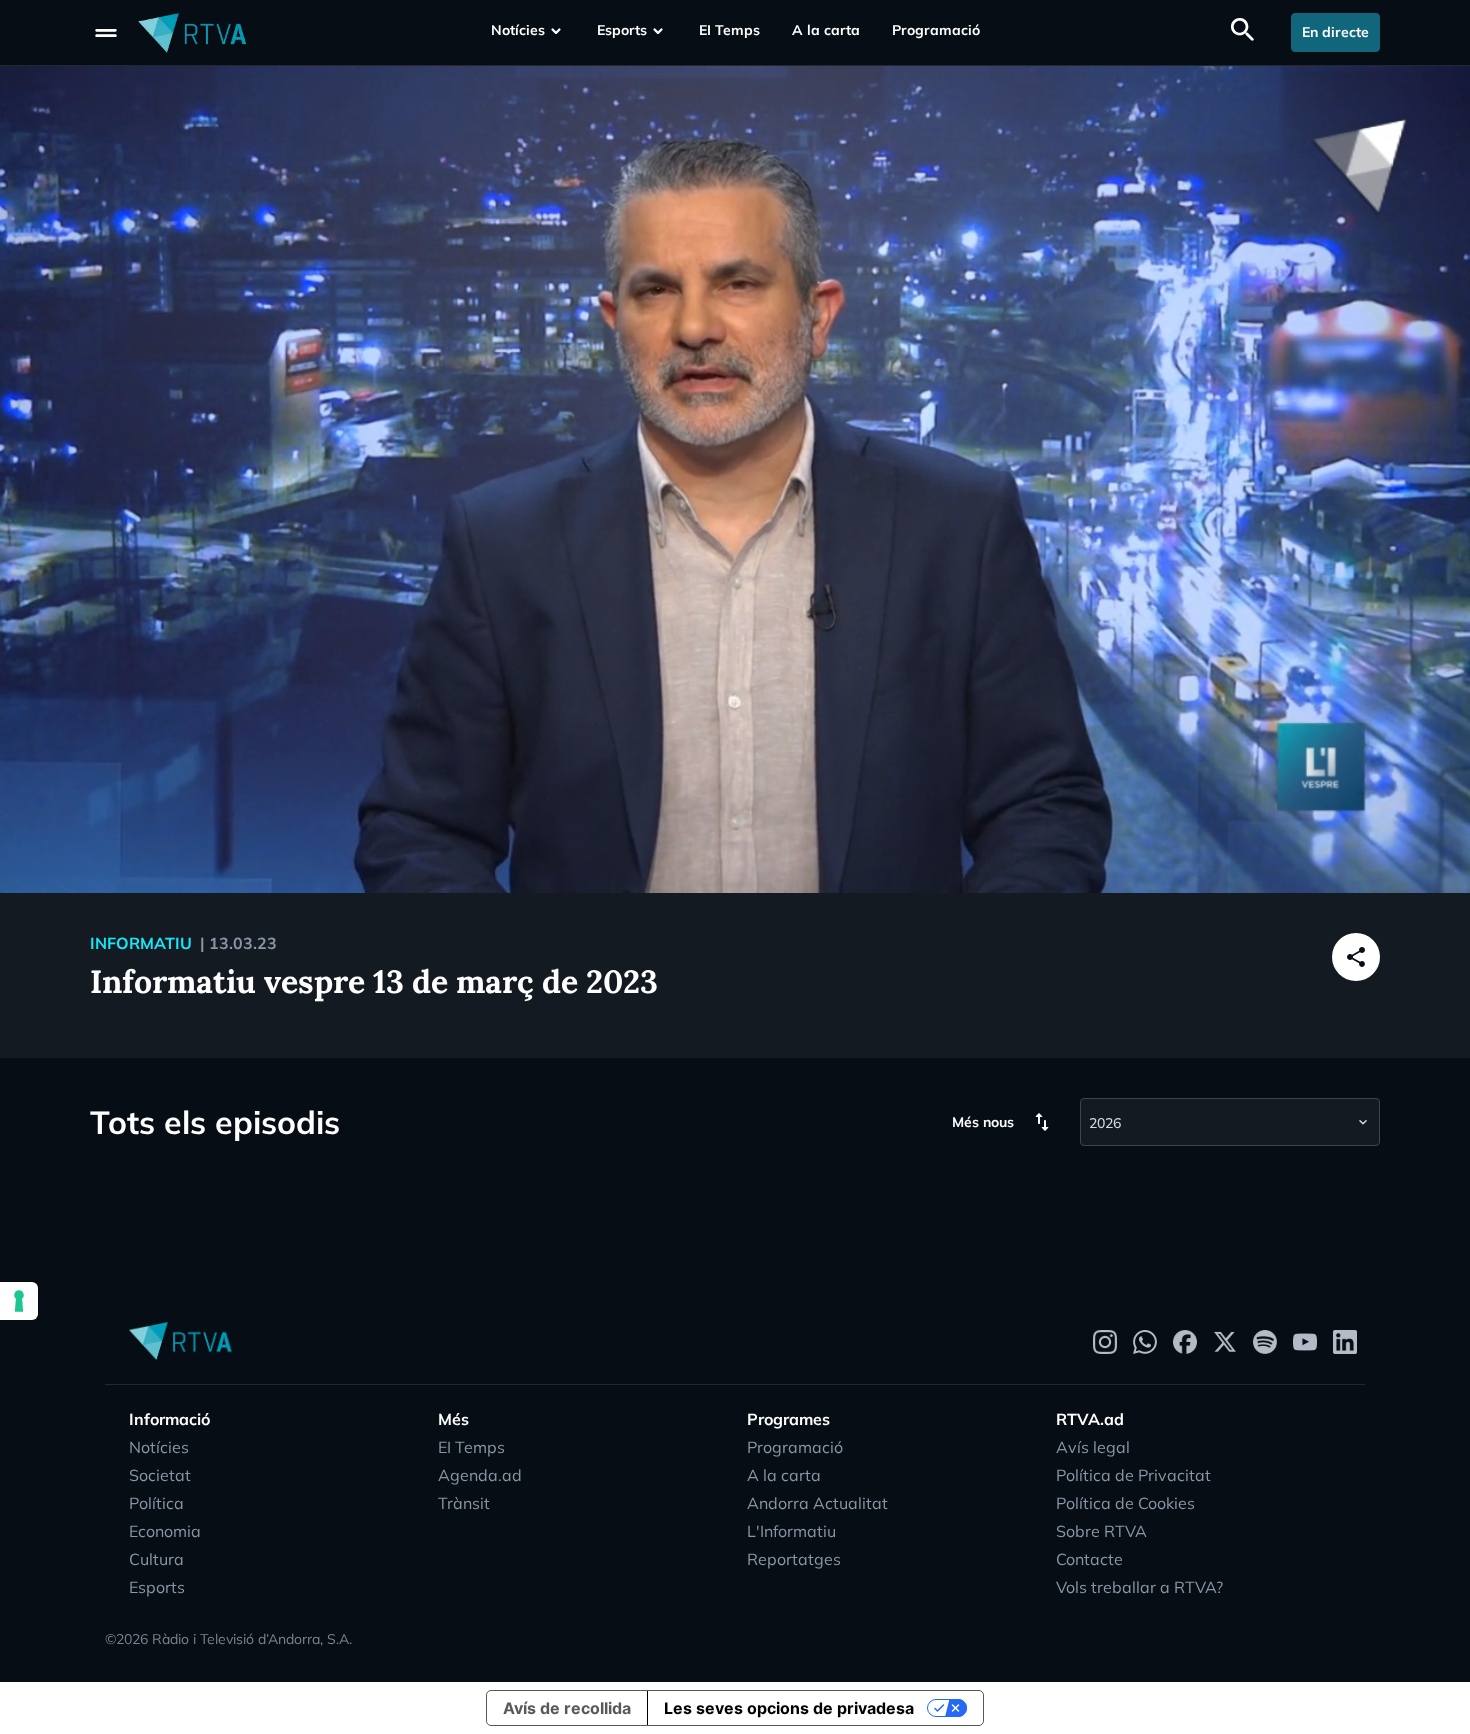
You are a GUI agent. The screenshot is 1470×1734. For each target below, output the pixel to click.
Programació (936, 30)
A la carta (826, 30)
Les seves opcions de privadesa (789, 1708)
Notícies (518, 30)
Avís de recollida (567, 1708)
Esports (622, 30)
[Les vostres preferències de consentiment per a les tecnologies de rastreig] (19, 1301)
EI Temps (729, 30)
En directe (1335, 32)
